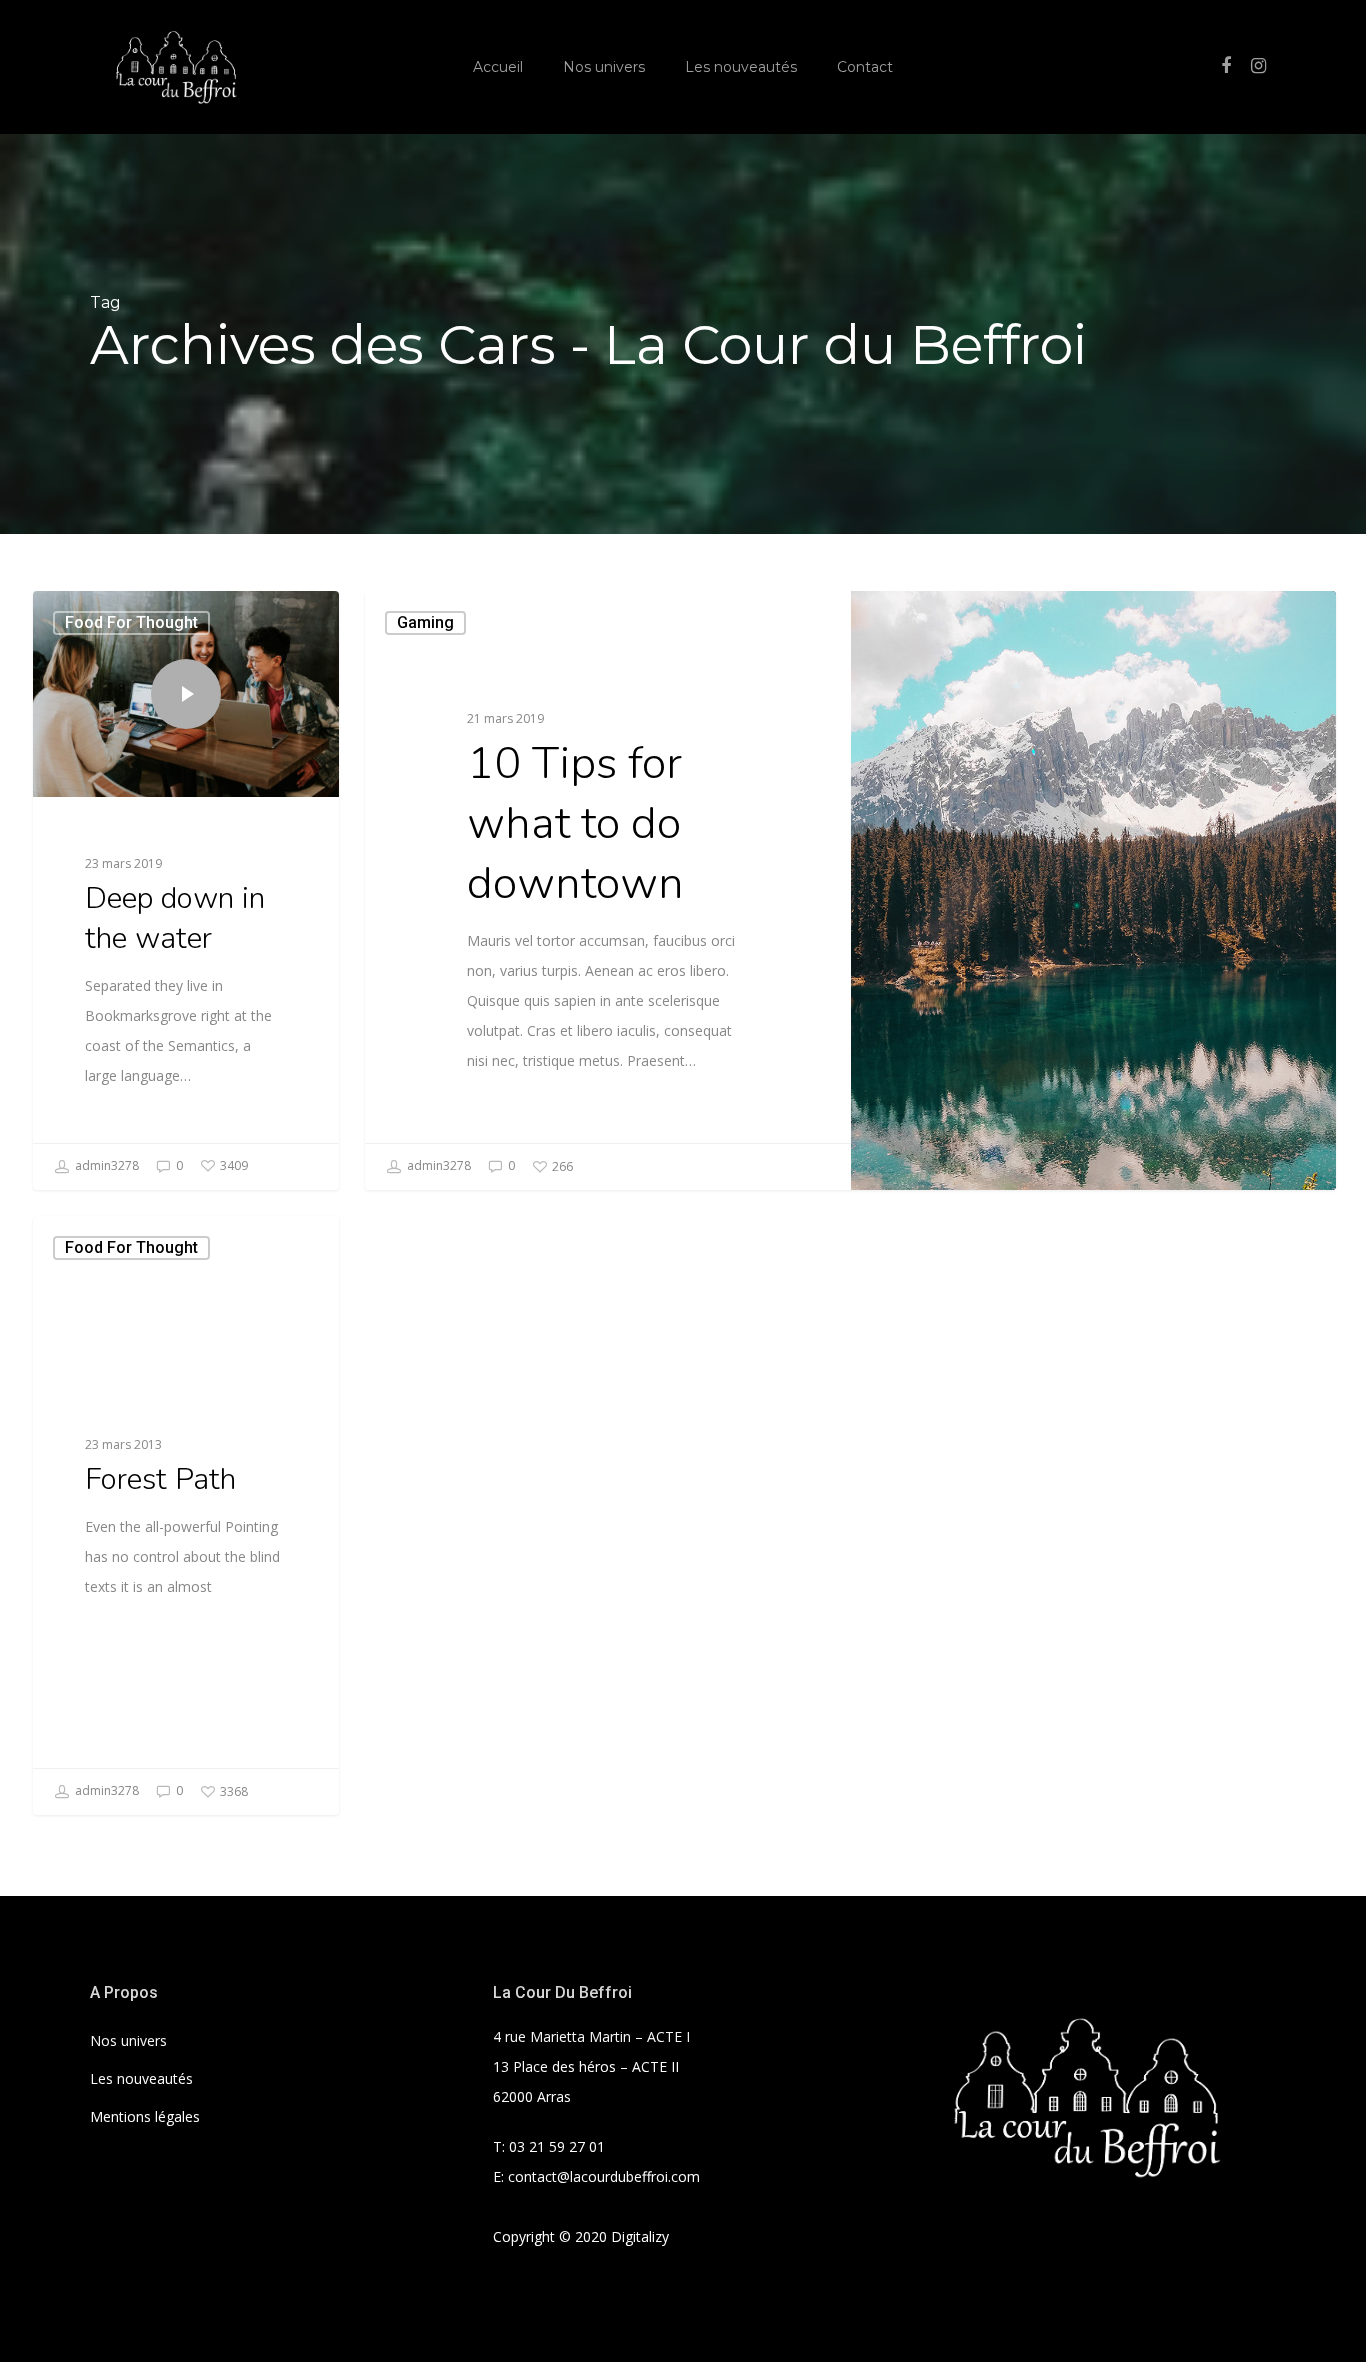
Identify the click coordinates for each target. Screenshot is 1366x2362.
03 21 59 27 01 (557, 2146)
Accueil (498, 67)
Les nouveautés (741, 67)
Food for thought (131, 622)
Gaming (425, 622)
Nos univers (604, 67)
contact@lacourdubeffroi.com (604, 2176)
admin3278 (105, 1165)
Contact (865, 67)
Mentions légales (145, 2116)
